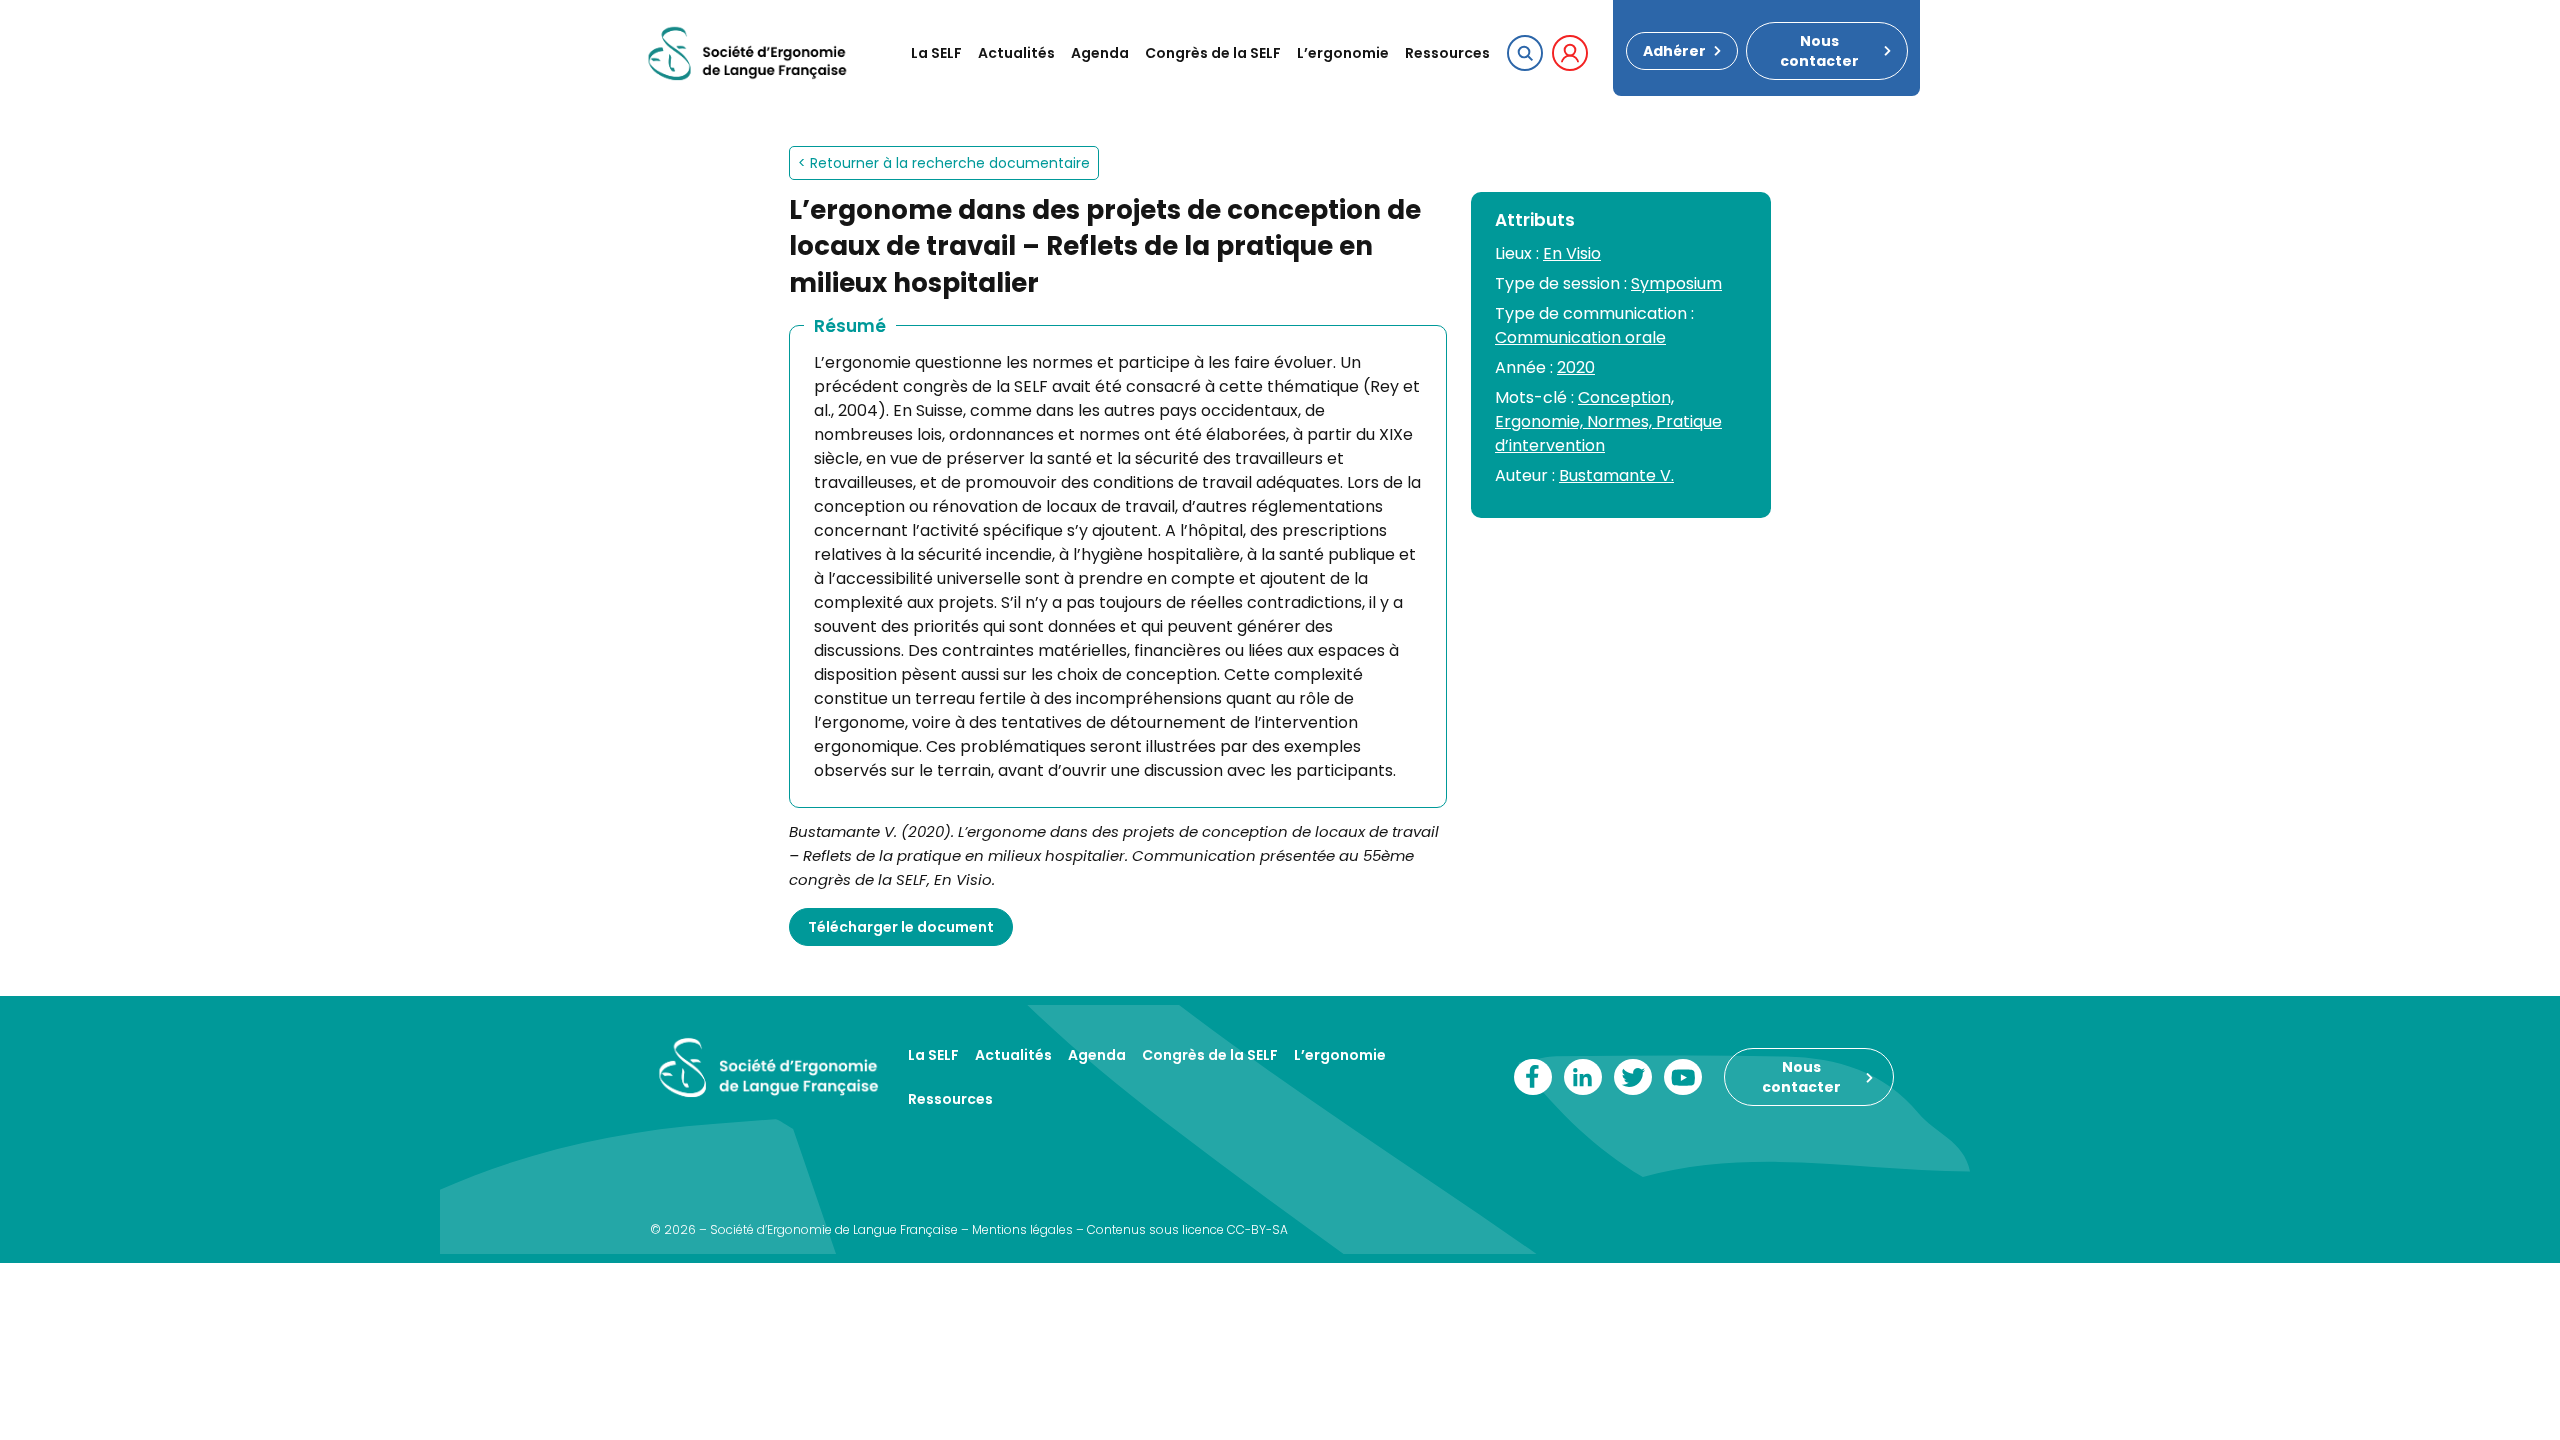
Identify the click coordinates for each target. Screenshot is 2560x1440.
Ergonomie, (1541, 421)
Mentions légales (1022, 1229)
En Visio (1572, 253)
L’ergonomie (1343, 53)
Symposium (1676, 283)
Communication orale (1580, 337)
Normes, (1621, 421)
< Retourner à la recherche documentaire (944, 163)
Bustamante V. (1616, 475)
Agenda (1100, 53)
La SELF (936, 53)
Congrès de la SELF (1213, 53)
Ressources (1447, 53)
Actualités (1016, 53)
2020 (1576, 367)
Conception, (1626, 397)
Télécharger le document (901, 927)
